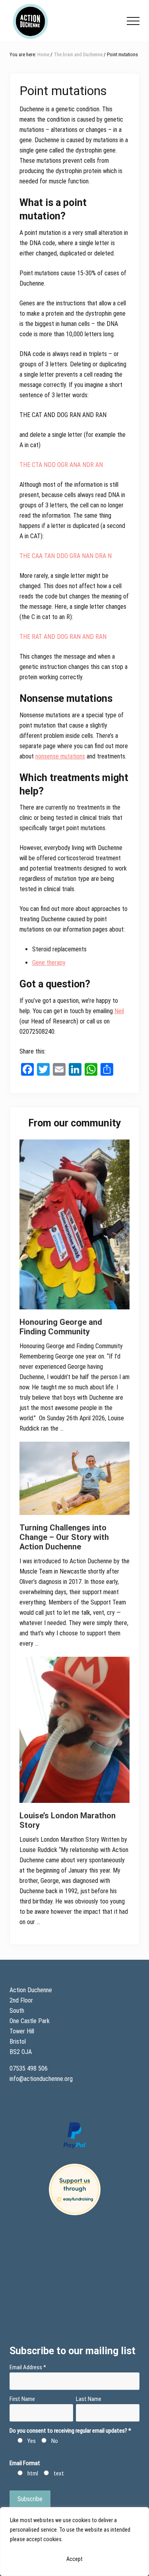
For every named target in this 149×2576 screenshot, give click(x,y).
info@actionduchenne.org (42, 2079)
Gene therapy (49, 963)
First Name (22, 2399)
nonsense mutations (60, 756)
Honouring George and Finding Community (61, 1327)
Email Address (28, 2367)
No (55, 2441)
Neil (119, 1011)
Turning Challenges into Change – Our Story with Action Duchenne (64, 1537)
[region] (74, 2542)
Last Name (89, 2399)
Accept (74, 2559)
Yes (32, 2441)
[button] (133, 21)
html (33, 2473)
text (59, 2473)
